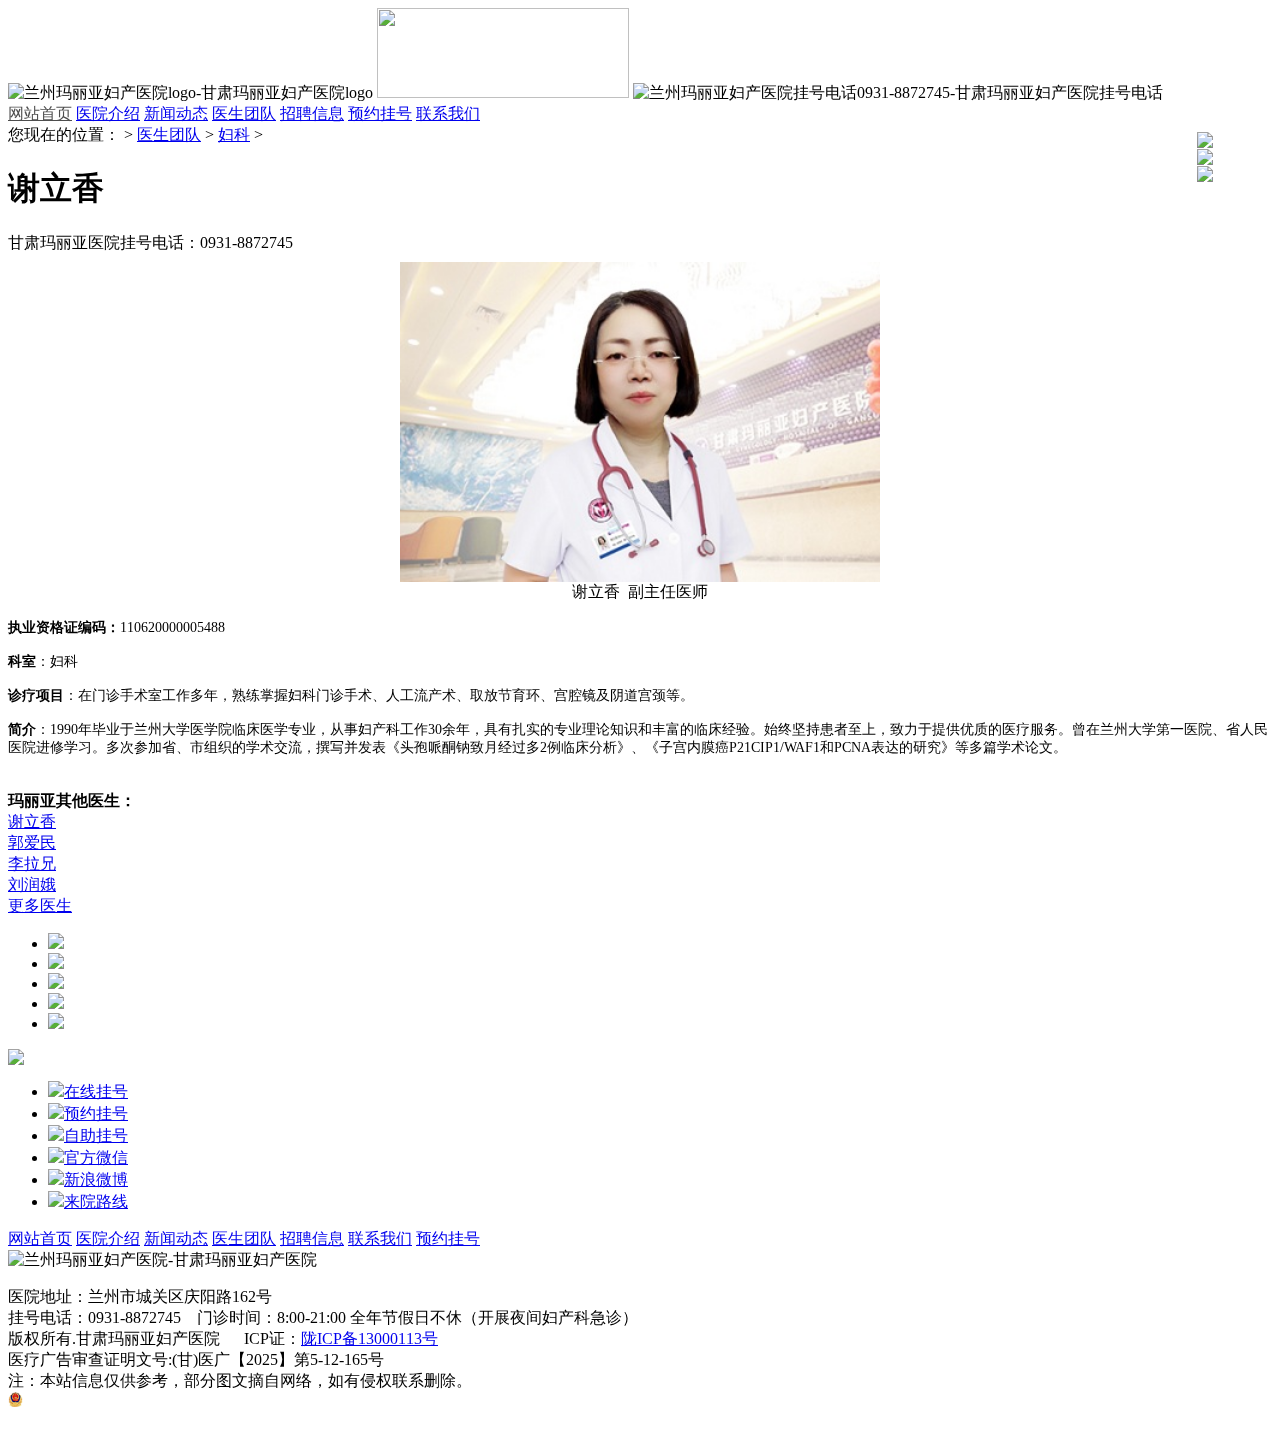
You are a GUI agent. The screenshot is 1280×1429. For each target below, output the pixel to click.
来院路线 (96, 1201)
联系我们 (448, 113)
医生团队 (244, 113)
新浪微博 (96, 1179)
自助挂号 (96, 1135)
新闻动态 (176, 113)
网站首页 (40, 113)
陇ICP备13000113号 (369, 1338)
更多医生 (40, 905)
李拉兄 (32, 863)
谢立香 (32, 821)
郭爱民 (32, 842)
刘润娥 (32, 884)
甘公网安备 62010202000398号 (129, 1401)
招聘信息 (312, 113)
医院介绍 (108, 113)
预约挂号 (380, 113)
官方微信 (96, 1157)
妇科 (234, 134)
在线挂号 (96, 1091)
